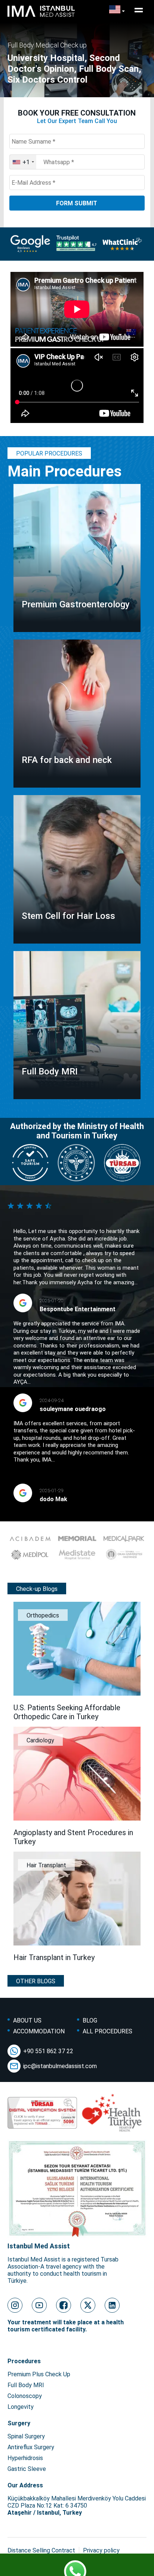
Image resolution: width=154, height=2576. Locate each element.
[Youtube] (39, 2305)
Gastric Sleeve (27, 2469)
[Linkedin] (112, 2305)
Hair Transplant (46, 1865)
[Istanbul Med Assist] (41, 17)
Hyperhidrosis (25, 2458)
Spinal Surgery (26, 2436)
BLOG (90, 2020)
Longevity (21, 2407)
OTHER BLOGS (36, 1981)
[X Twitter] (88, 2305)
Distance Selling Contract (41, 2550)
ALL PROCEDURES (107, 2031)
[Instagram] (15, 2305)
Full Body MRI (26, 2385)
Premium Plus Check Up (39, 2374)
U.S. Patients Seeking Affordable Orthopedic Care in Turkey (67, 1712)
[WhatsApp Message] (77, 2567)
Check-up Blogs (37, 1589)
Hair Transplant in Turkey (54, 1957)
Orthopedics (43, 1615)
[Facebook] (64, 2305)
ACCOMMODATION (39, 2031)
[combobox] (23, 162)
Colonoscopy (25, 2396)
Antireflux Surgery (31, 2447)
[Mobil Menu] (139, 10)
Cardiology (40, 1740)
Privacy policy (101, 2550)
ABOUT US (27, 2020)
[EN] (117, 10)
